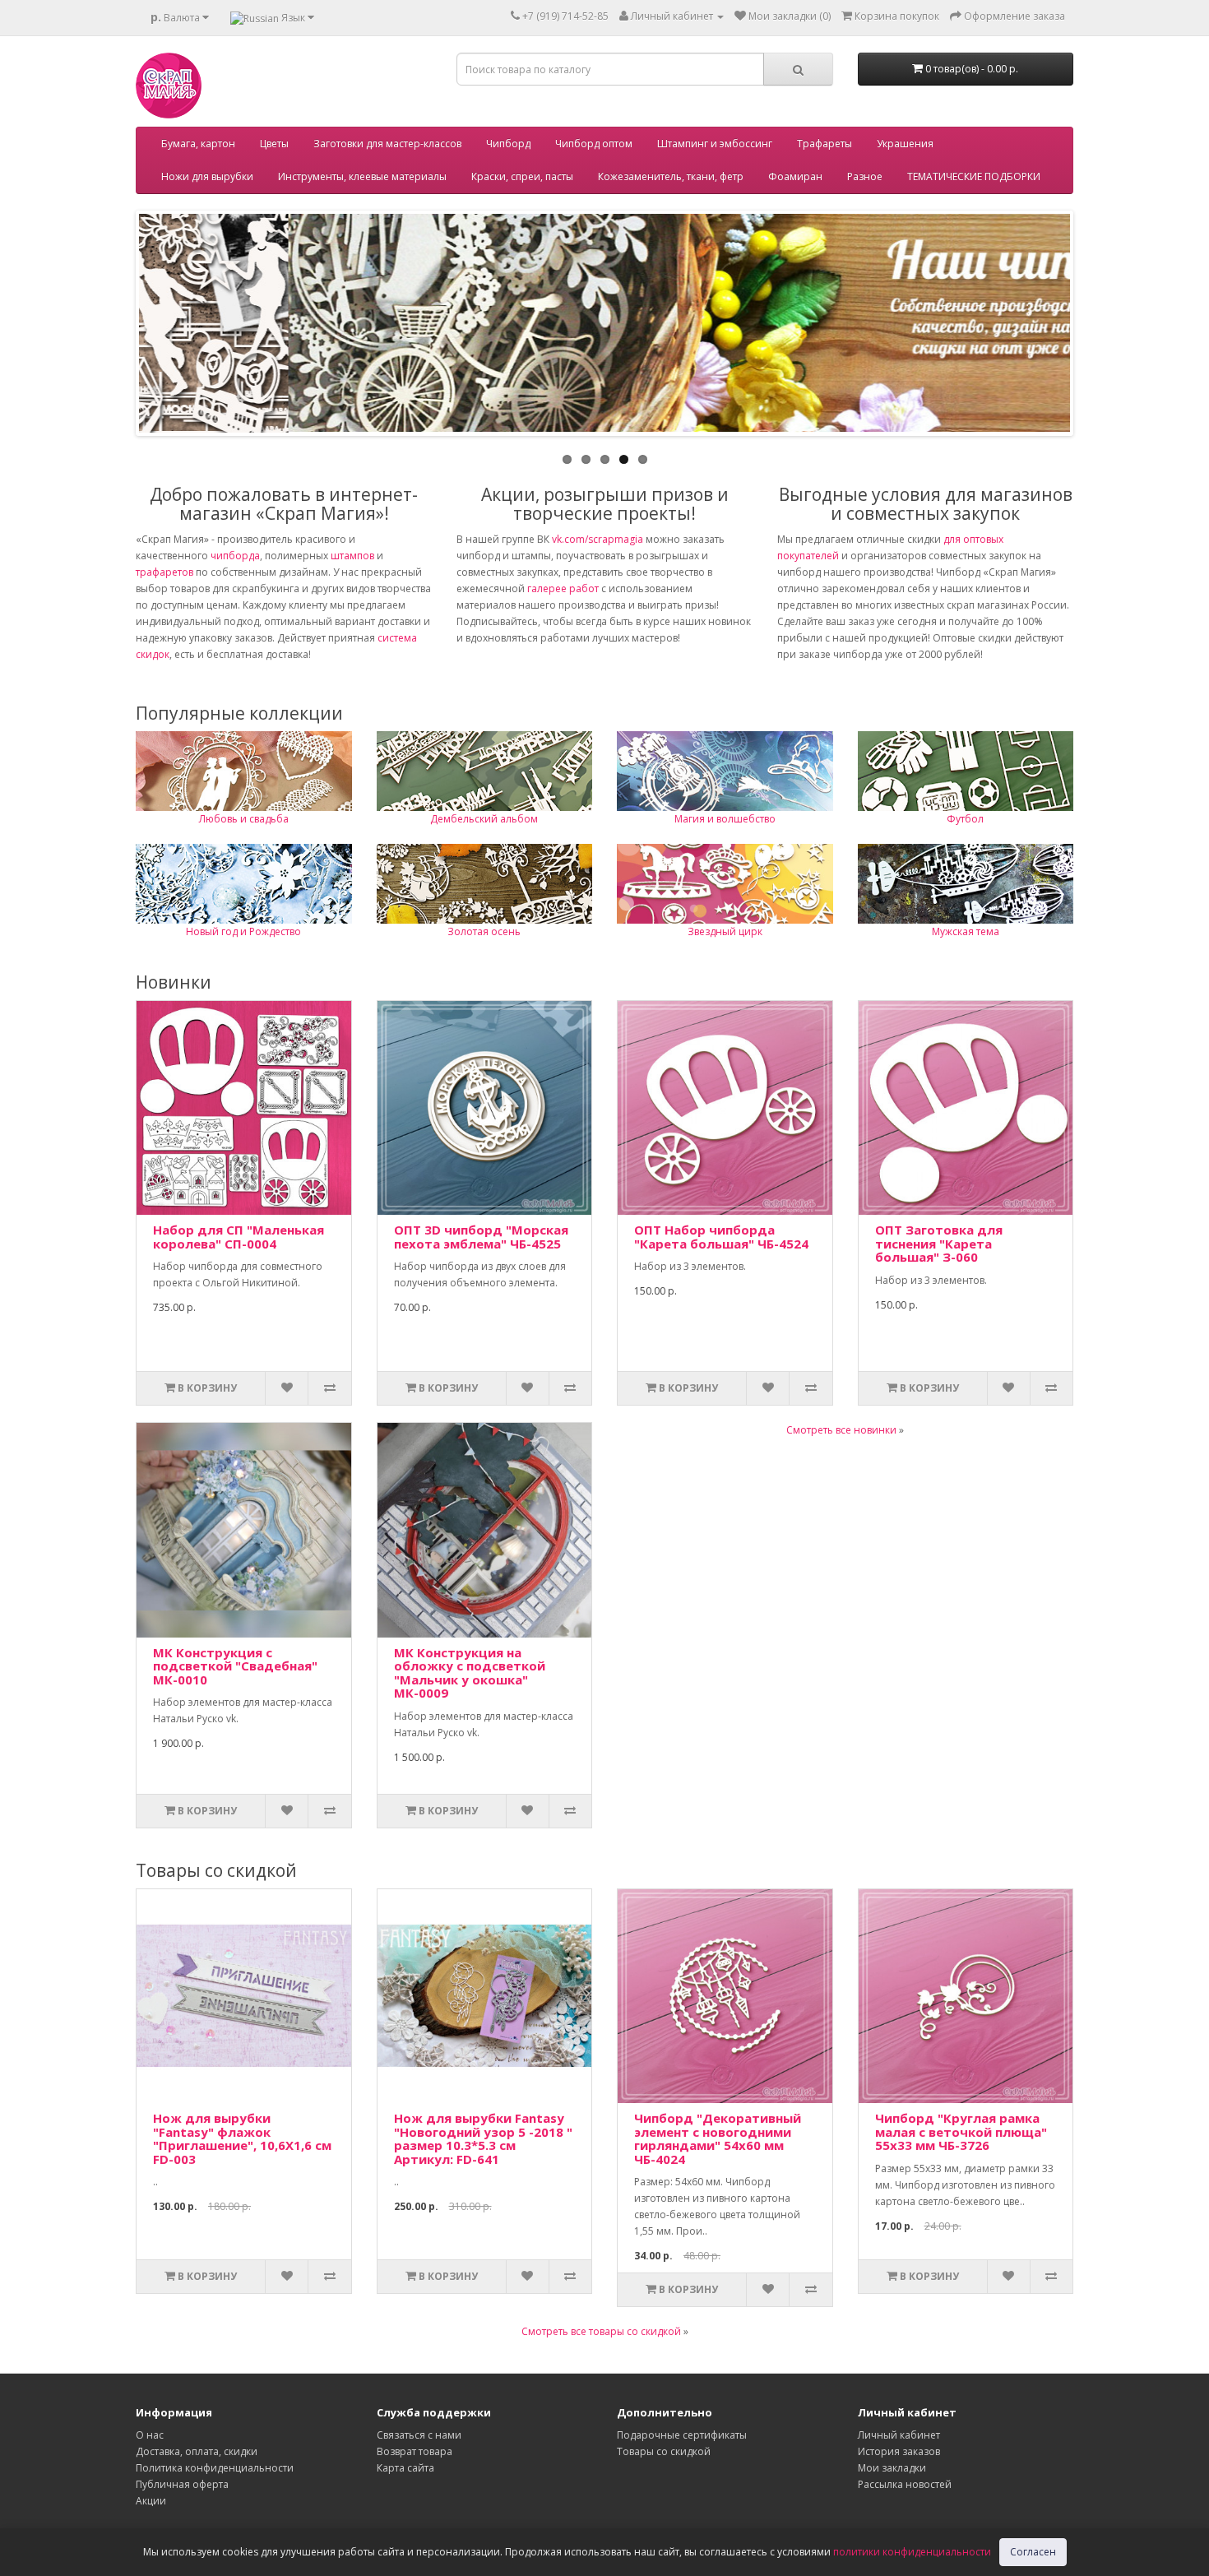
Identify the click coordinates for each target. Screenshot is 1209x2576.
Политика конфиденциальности (215, 2468)
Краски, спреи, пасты (522, 176)
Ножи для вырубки (207, 176)
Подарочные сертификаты (682, 2435)
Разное (865, 176)
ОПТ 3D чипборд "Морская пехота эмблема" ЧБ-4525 (481, 1237)
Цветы (274, 144)
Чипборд (508, 144)
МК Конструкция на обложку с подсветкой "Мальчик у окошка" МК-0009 (470, 1673)
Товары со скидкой (664, 2451)
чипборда (235, 556)
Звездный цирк (725, 931)
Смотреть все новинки (841, 1430)
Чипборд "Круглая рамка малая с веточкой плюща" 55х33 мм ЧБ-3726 (961, 2131)
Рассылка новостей (905, 2484)
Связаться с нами (419, 2435)
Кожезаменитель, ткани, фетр (671, 176)
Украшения (905, 144)
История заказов (899, 2451)
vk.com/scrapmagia (596, 539)
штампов (352, 556)
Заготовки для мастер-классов (387, 144)
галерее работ (563, 588)
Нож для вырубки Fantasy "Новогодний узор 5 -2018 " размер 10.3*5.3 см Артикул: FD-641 (483, 2138)
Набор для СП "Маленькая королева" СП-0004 (239, 1237)
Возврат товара (415, 2451)
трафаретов (164, 572)
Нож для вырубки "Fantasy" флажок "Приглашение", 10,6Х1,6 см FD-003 (242, 2138)
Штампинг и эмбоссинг (715, 144)
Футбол (965, 819)
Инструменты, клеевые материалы (362, 176)
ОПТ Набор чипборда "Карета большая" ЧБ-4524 (721, 1237)
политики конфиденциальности (912, 2552)
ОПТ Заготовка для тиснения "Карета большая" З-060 (939, 1243)
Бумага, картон (198, 144)
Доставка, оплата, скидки (197, 2451)
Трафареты (825, 144)
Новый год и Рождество (243, 931)
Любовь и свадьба (244, 819)
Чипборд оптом (594, 144)
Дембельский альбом (484, 819)
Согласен (1033, 2552)
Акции (151, 2501)
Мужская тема (966, 931)
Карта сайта (405, 2468)
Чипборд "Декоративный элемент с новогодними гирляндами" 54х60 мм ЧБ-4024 (718, 2138)
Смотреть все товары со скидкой (601, 2331)
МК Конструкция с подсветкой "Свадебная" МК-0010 (235, 1666)
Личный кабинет (899, 2435)
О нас (150, 2435)
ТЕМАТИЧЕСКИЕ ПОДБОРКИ (974, 176)
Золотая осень (484, 931)
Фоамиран (795, 176)
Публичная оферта (182, 2484)
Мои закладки (892, 2468)
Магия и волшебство (725, 819)
